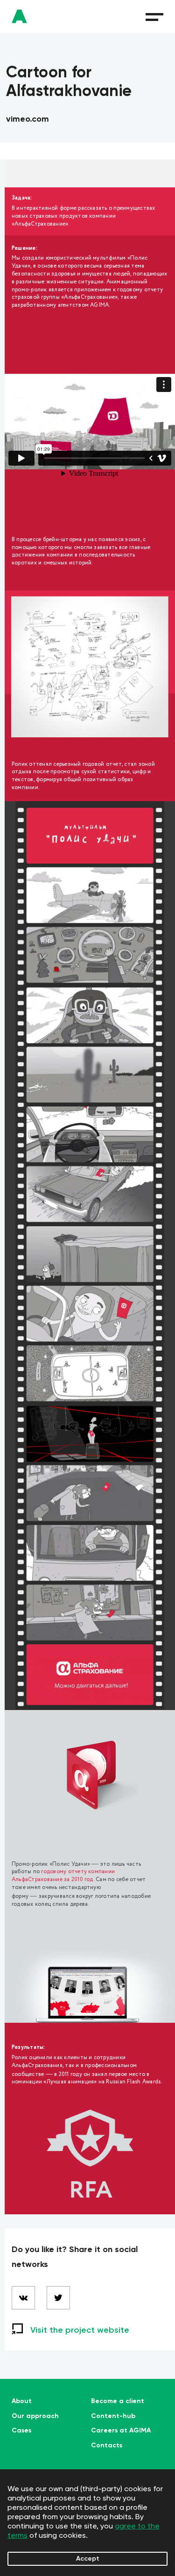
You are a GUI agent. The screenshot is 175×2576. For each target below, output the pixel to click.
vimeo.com (28, 119)
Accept (88, 2559)
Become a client (118, 2401)
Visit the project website (80, 2330)
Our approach (35, 2416)
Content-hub (113, 2416)
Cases (21, 2431)
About (22, 2401)
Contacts (107, 2445)
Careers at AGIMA (121, 2431)
